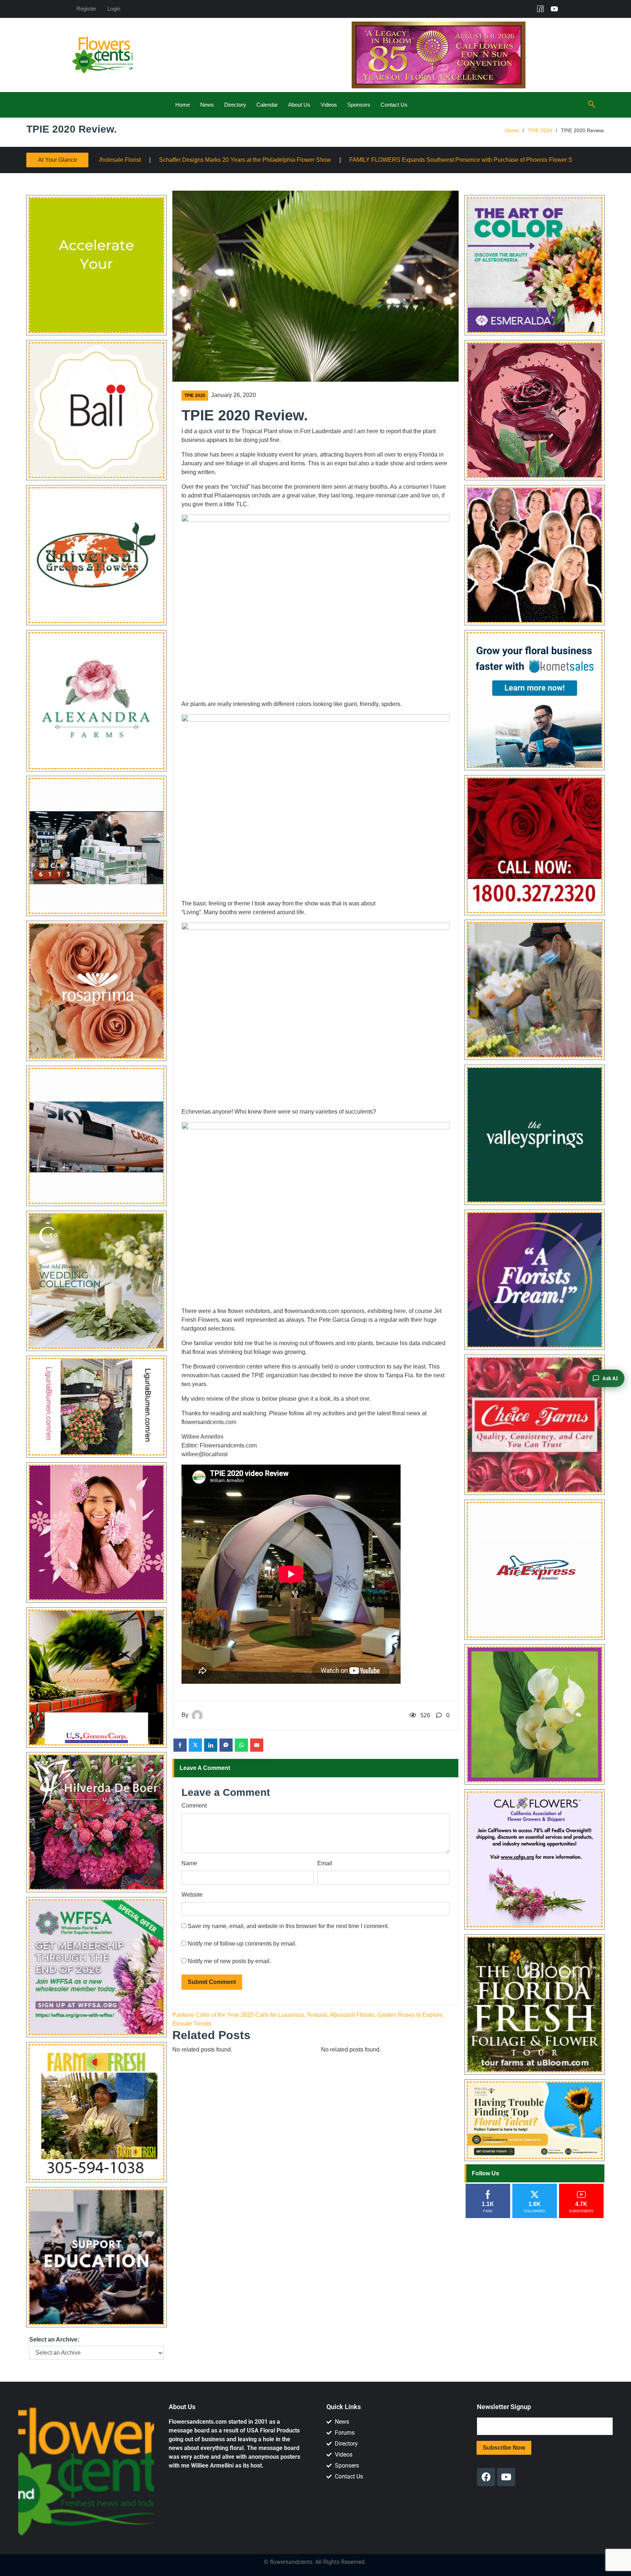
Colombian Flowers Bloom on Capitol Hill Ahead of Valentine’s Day (389, 160)
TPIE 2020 (540, 130)
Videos (329, 105)
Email (325, 1863)
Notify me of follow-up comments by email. (242, 1944)
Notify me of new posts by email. (229, 1961)
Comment (194, 1806)
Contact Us (394, 105)
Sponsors (359, 105)
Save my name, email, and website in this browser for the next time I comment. (288, 1926)
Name (189, 1863)
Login (114, 9)
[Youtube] (554, 9)
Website (192, 1895)
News (207, 105)
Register (86, 9)
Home (183, 105)
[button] (592, 105)
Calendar (267, 105)
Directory (235, 105)
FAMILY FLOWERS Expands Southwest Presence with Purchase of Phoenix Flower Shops (166, 160)
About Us (299, 105)
